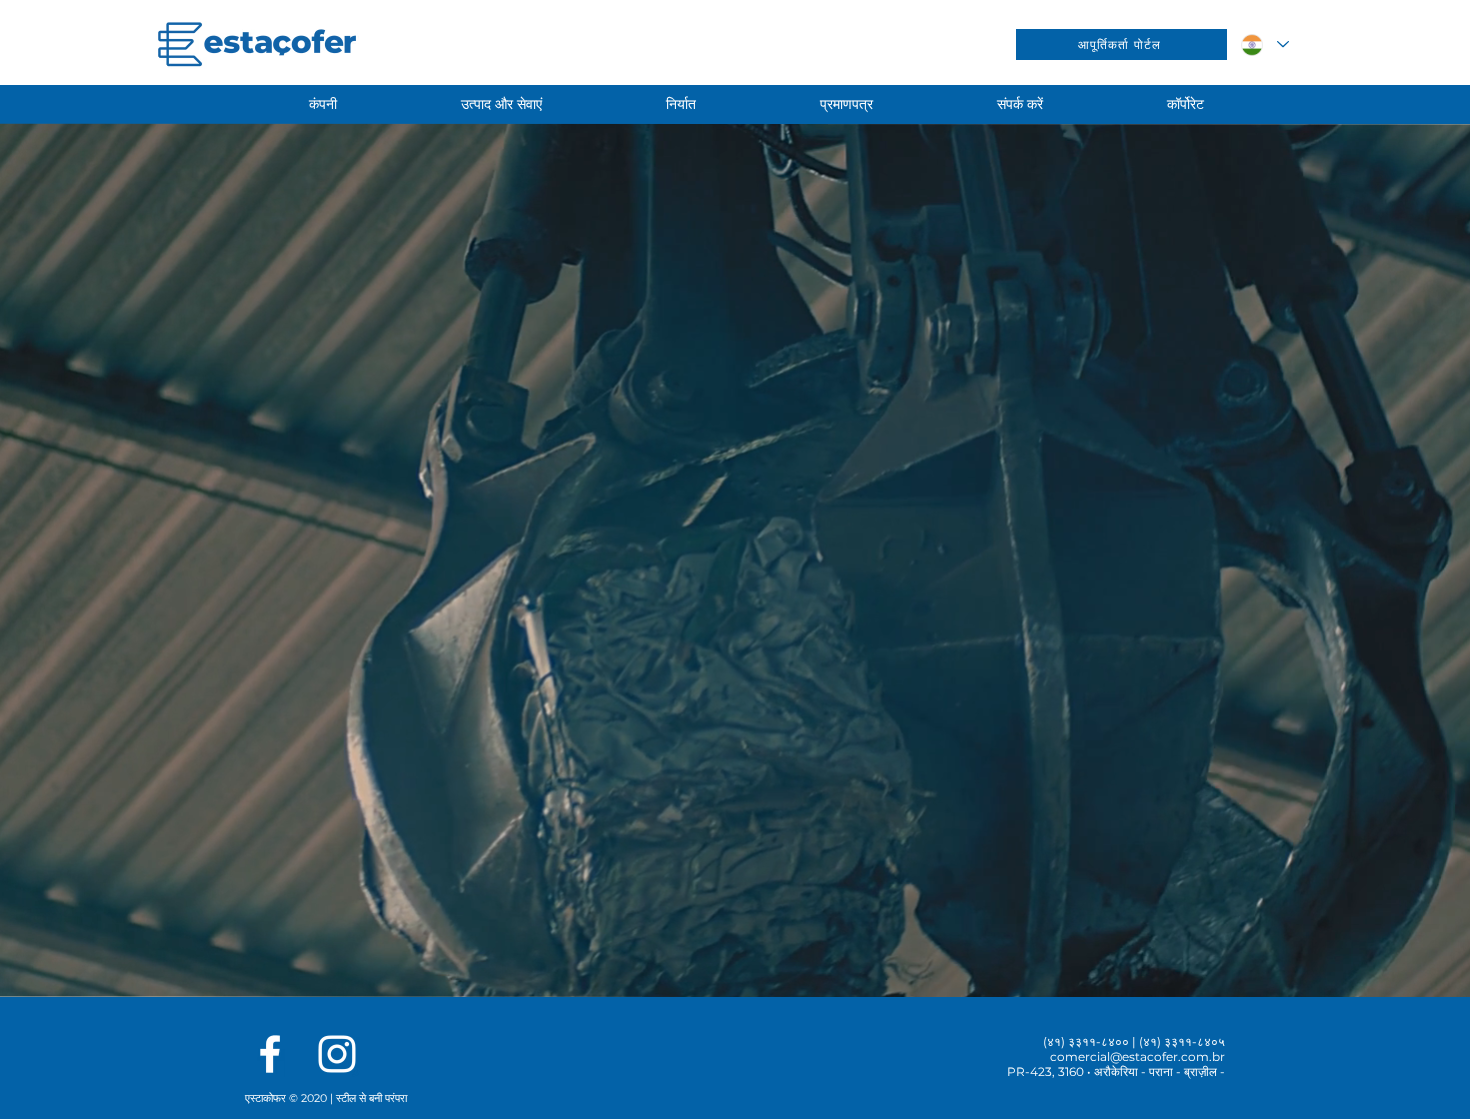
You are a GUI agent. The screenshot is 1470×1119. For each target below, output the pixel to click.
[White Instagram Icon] (337, 1054)
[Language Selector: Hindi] (1264, 44)
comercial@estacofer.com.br (1137, 1056)
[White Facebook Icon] (270, 1054)
